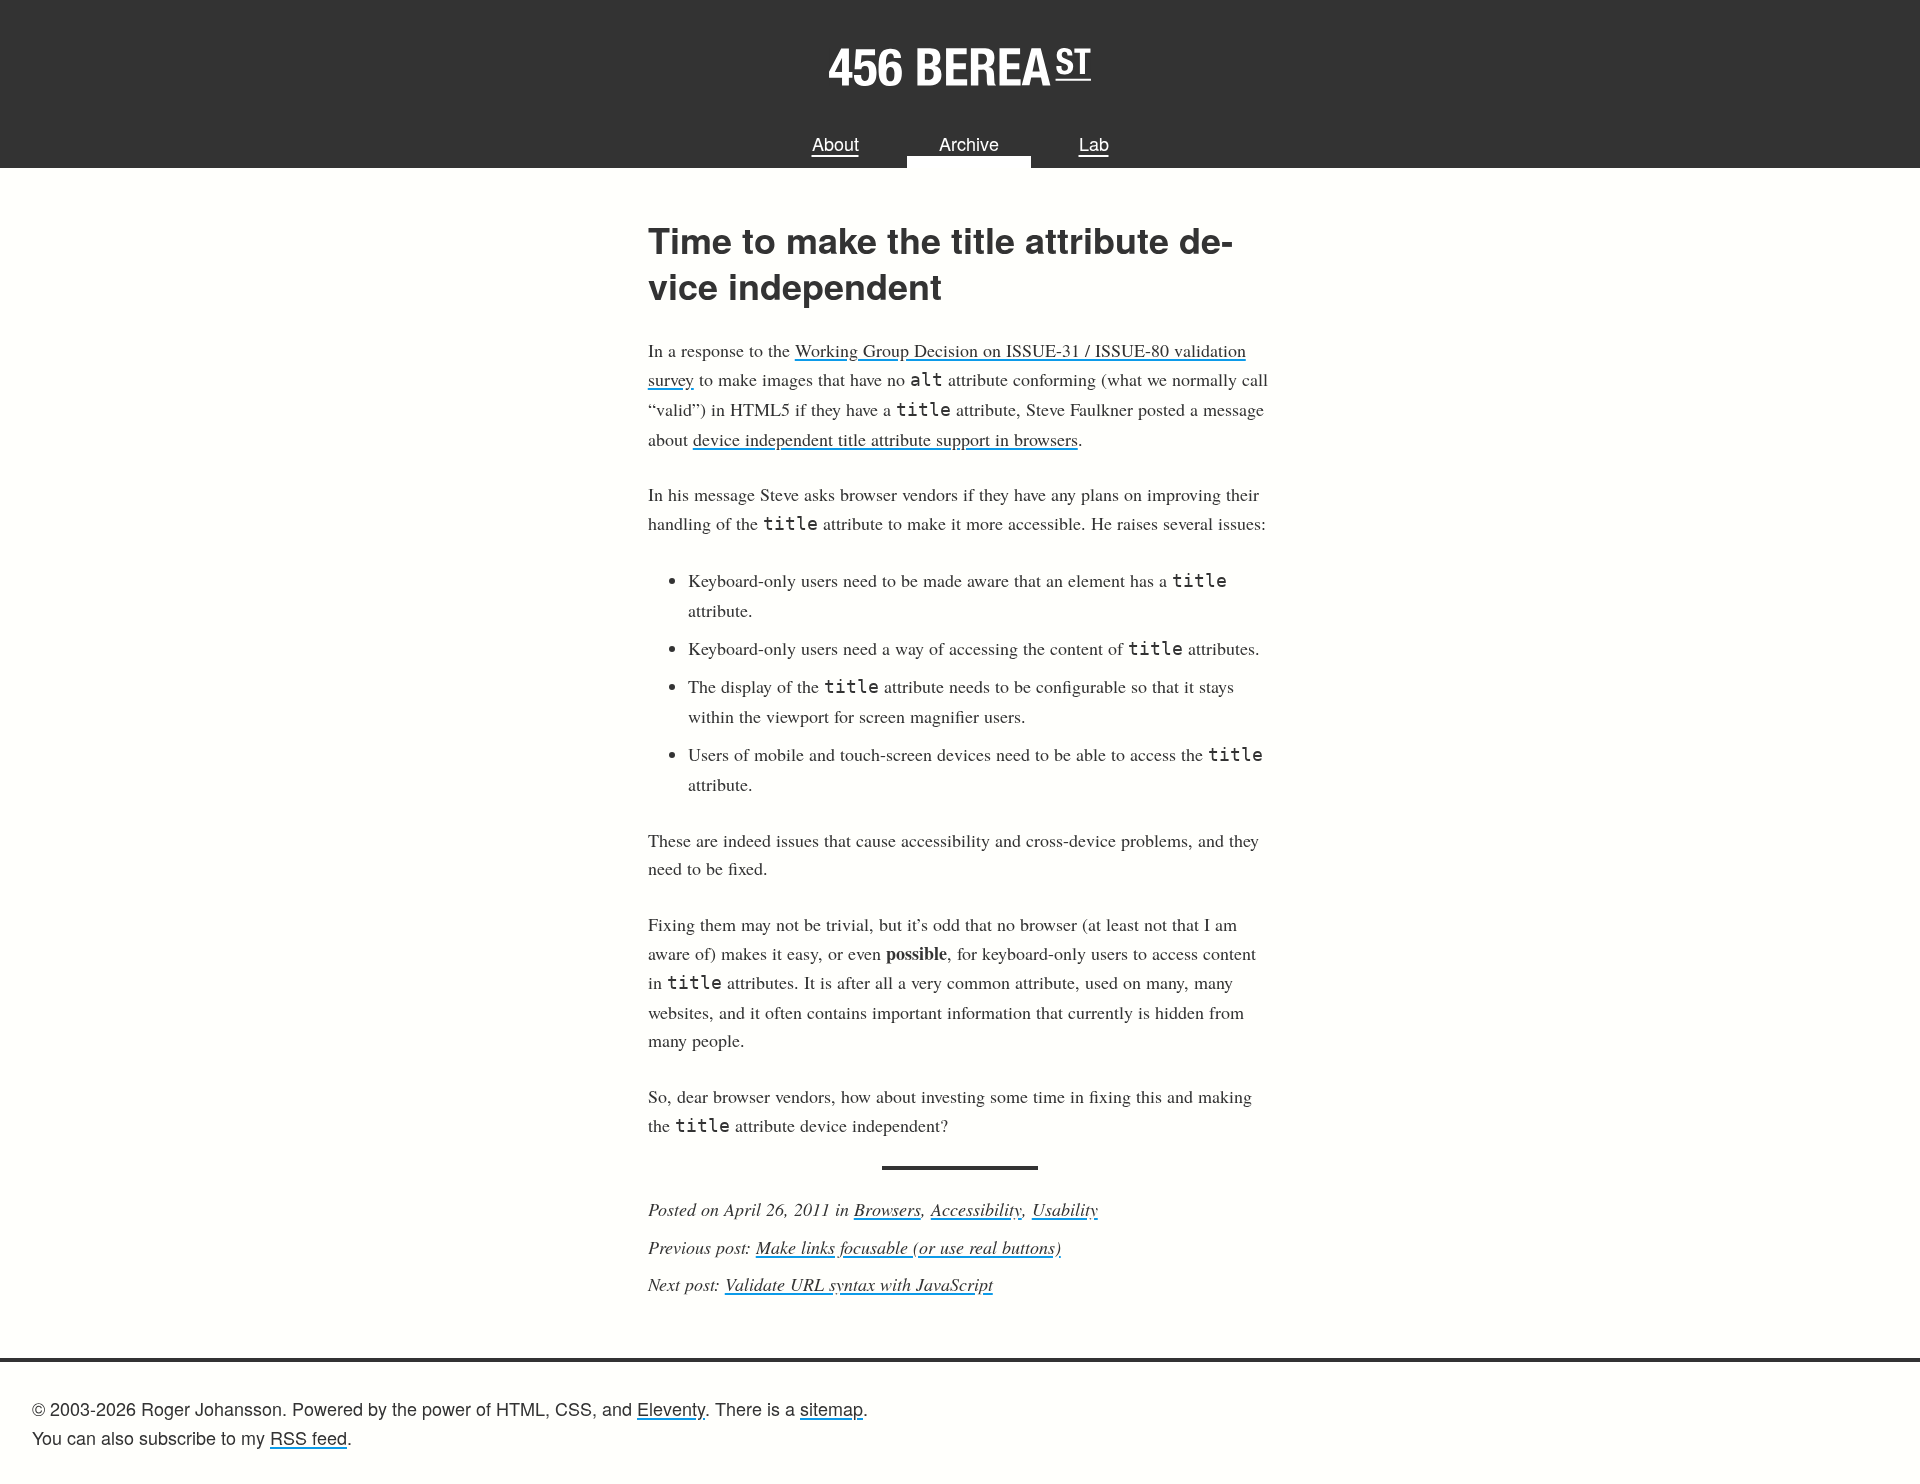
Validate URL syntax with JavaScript (859, 1284)
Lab (1094, 143)
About (835, 143)
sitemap (831, 1408)
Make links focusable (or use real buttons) (908, 1247)
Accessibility (976, 1209)
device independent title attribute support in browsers (885, 439)
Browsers (887, 1209)
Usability (1065, 1209)
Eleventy (671, 1408)
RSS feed (308, 1437)
